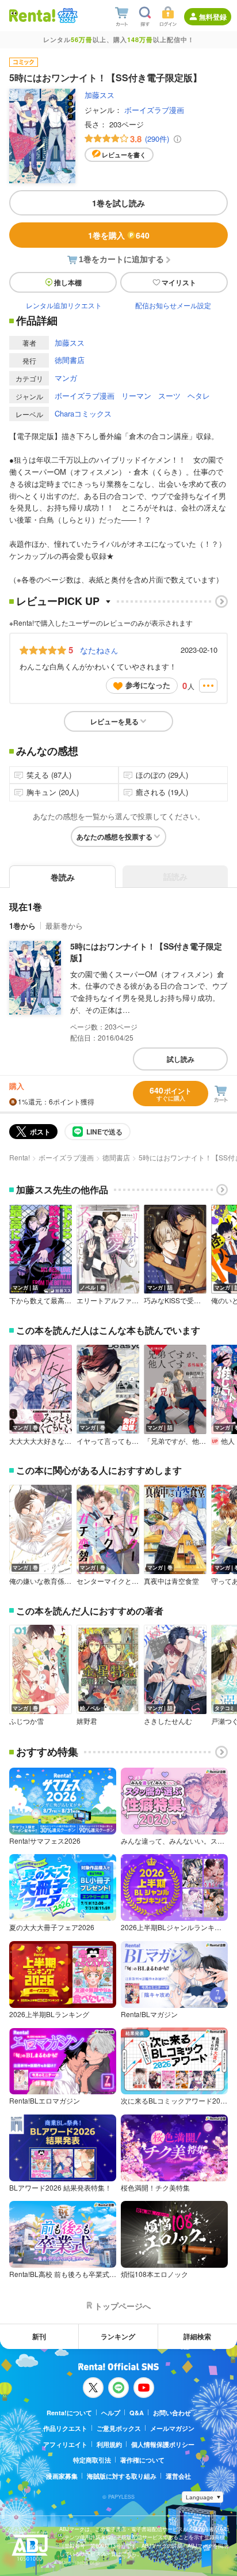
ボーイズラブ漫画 (154, 110)
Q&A (137, 2413)
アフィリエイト (65, 2444)
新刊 (39, 2336)
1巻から (22, 926)
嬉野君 (87, 1721)
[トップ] (32, 15)
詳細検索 (197, 2336)
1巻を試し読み (118, 203)
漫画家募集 (62, 2476)
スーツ (169, 396)
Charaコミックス (83, 413)
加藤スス (100, 95)
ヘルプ (111, 2413)
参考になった (148, 685)
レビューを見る (114, 721)
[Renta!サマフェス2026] (66, 16)
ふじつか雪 (26, 1721)
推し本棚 (68, 282)
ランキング (118, 2336)
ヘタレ (199, 396)
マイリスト (179, 282)
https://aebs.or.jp (79, 2562)
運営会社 (178, 2476)
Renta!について (69, 2413)
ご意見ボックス (119, 2428)
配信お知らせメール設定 (173, 305)
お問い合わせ (172, 2413)
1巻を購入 (119, 235)
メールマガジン (172, 2428)
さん (99, 650)
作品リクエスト (65, 2428)
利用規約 (109, 2444)
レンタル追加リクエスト (64, 305)
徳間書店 (70, 360)
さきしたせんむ (168, 1721)
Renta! (20, 1157)
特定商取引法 (92, 2460)
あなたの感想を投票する (114, 837)
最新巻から (64, 926)
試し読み (181, 1059)
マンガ (66, 378)
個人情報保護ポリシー (163, 2444)
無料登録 (213, 17)
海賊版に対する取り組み (122, 2476)
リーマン (136, 396)
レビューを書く (124, 155)
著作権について (142, 2460)
